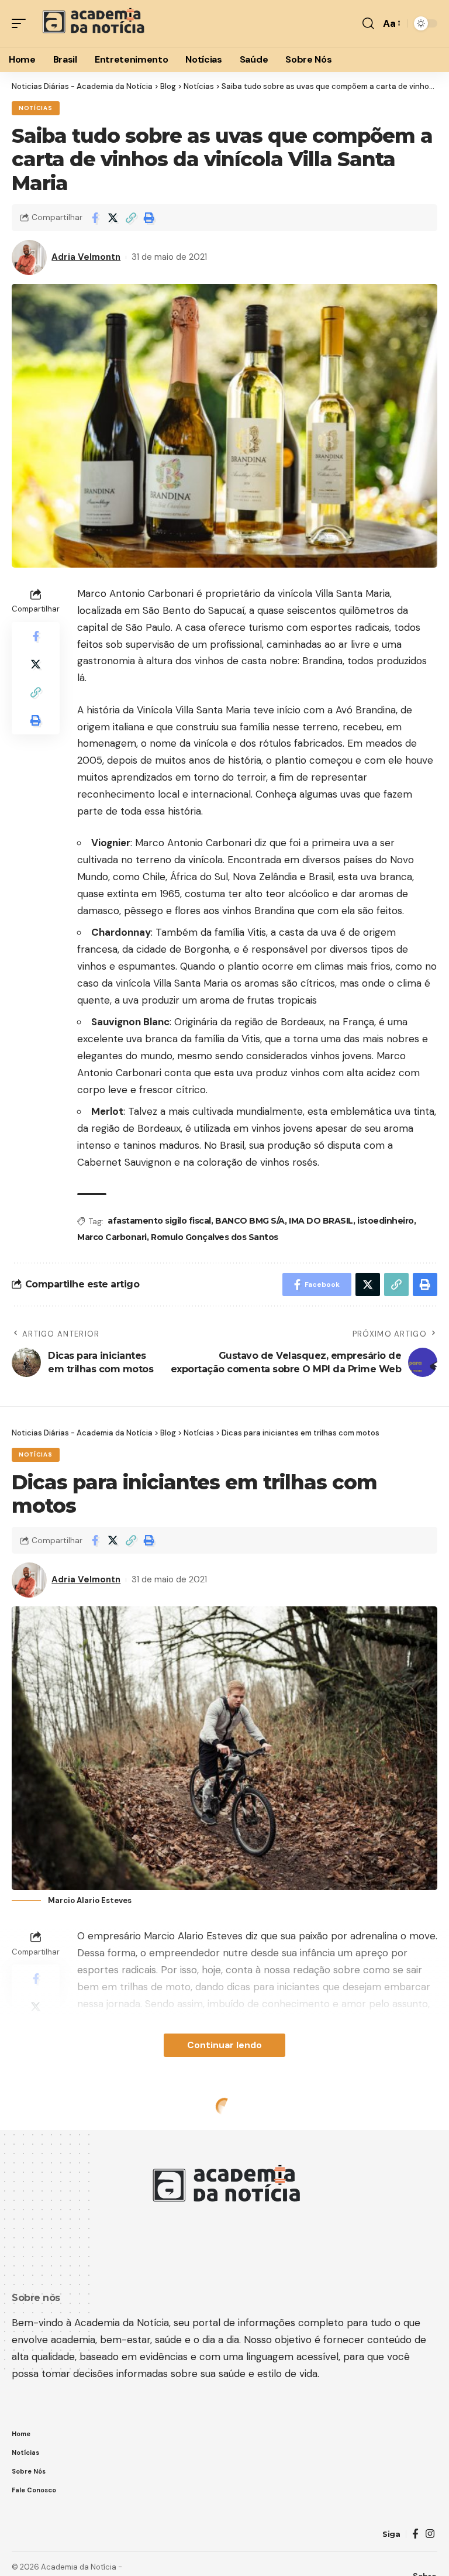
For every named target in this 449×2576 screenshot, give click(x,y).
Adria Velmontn (86, 257)
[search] (368, 23)
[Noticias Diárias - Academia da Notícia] (92, 23)
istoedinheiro (386, 1221)
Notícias (36, 108)
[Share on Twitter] (113, 218)
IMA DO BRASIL (321, 1221)
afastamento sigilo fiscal (159, 1221)
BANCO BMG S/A (250, 1221)
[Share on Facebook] (95, 218)
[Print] (149, 218)
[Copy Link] (131, 218)
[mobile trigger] (22, 23)
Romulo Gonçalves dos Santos (215, 1237)
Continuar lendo (224, 2045)
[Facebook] (415, 2534)
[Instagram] (430, 2534)
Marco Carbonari (112, 1237)
